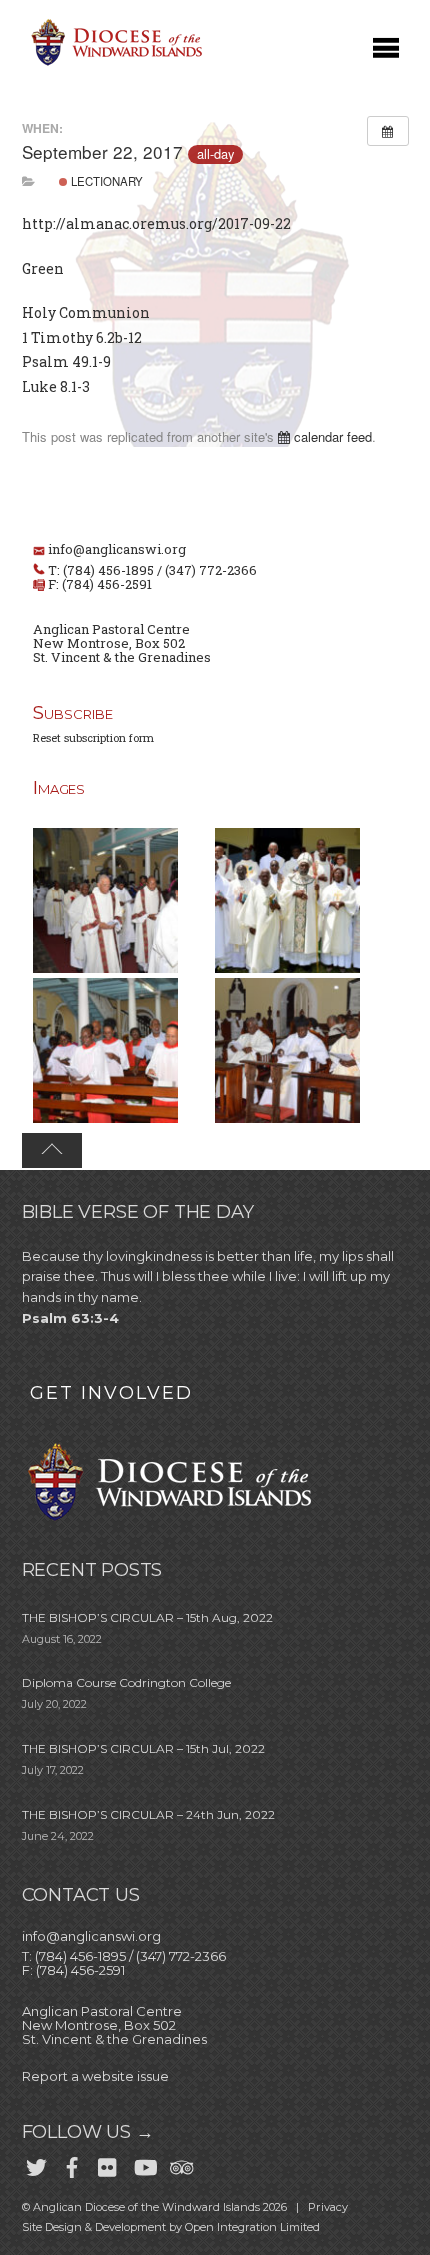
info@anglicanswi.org (117, 549)
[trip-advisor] (180, 2163)
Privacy (328, 2207)
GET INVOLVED (111, 1393)
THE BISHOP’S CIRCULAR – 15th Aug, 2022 (147, 1617)
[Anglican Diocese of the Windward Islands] (114, 63)
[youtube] (144, 2163)
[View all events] (388, 131)
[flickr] (108, 2163)
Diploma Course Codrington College (126, 1682)
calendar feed (331, 436)
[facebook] (72, 2163)
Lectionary (105, 181)
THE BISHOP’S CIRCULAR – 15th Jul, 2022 (143, 1748)
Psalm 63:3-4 (70, 1318)
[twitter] (36, 2163)
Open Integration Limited (252, 2227)
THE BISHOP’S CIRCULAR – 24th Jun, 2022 (148, 1814)
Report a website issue (95, 2076)
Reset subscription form (93, 737)
